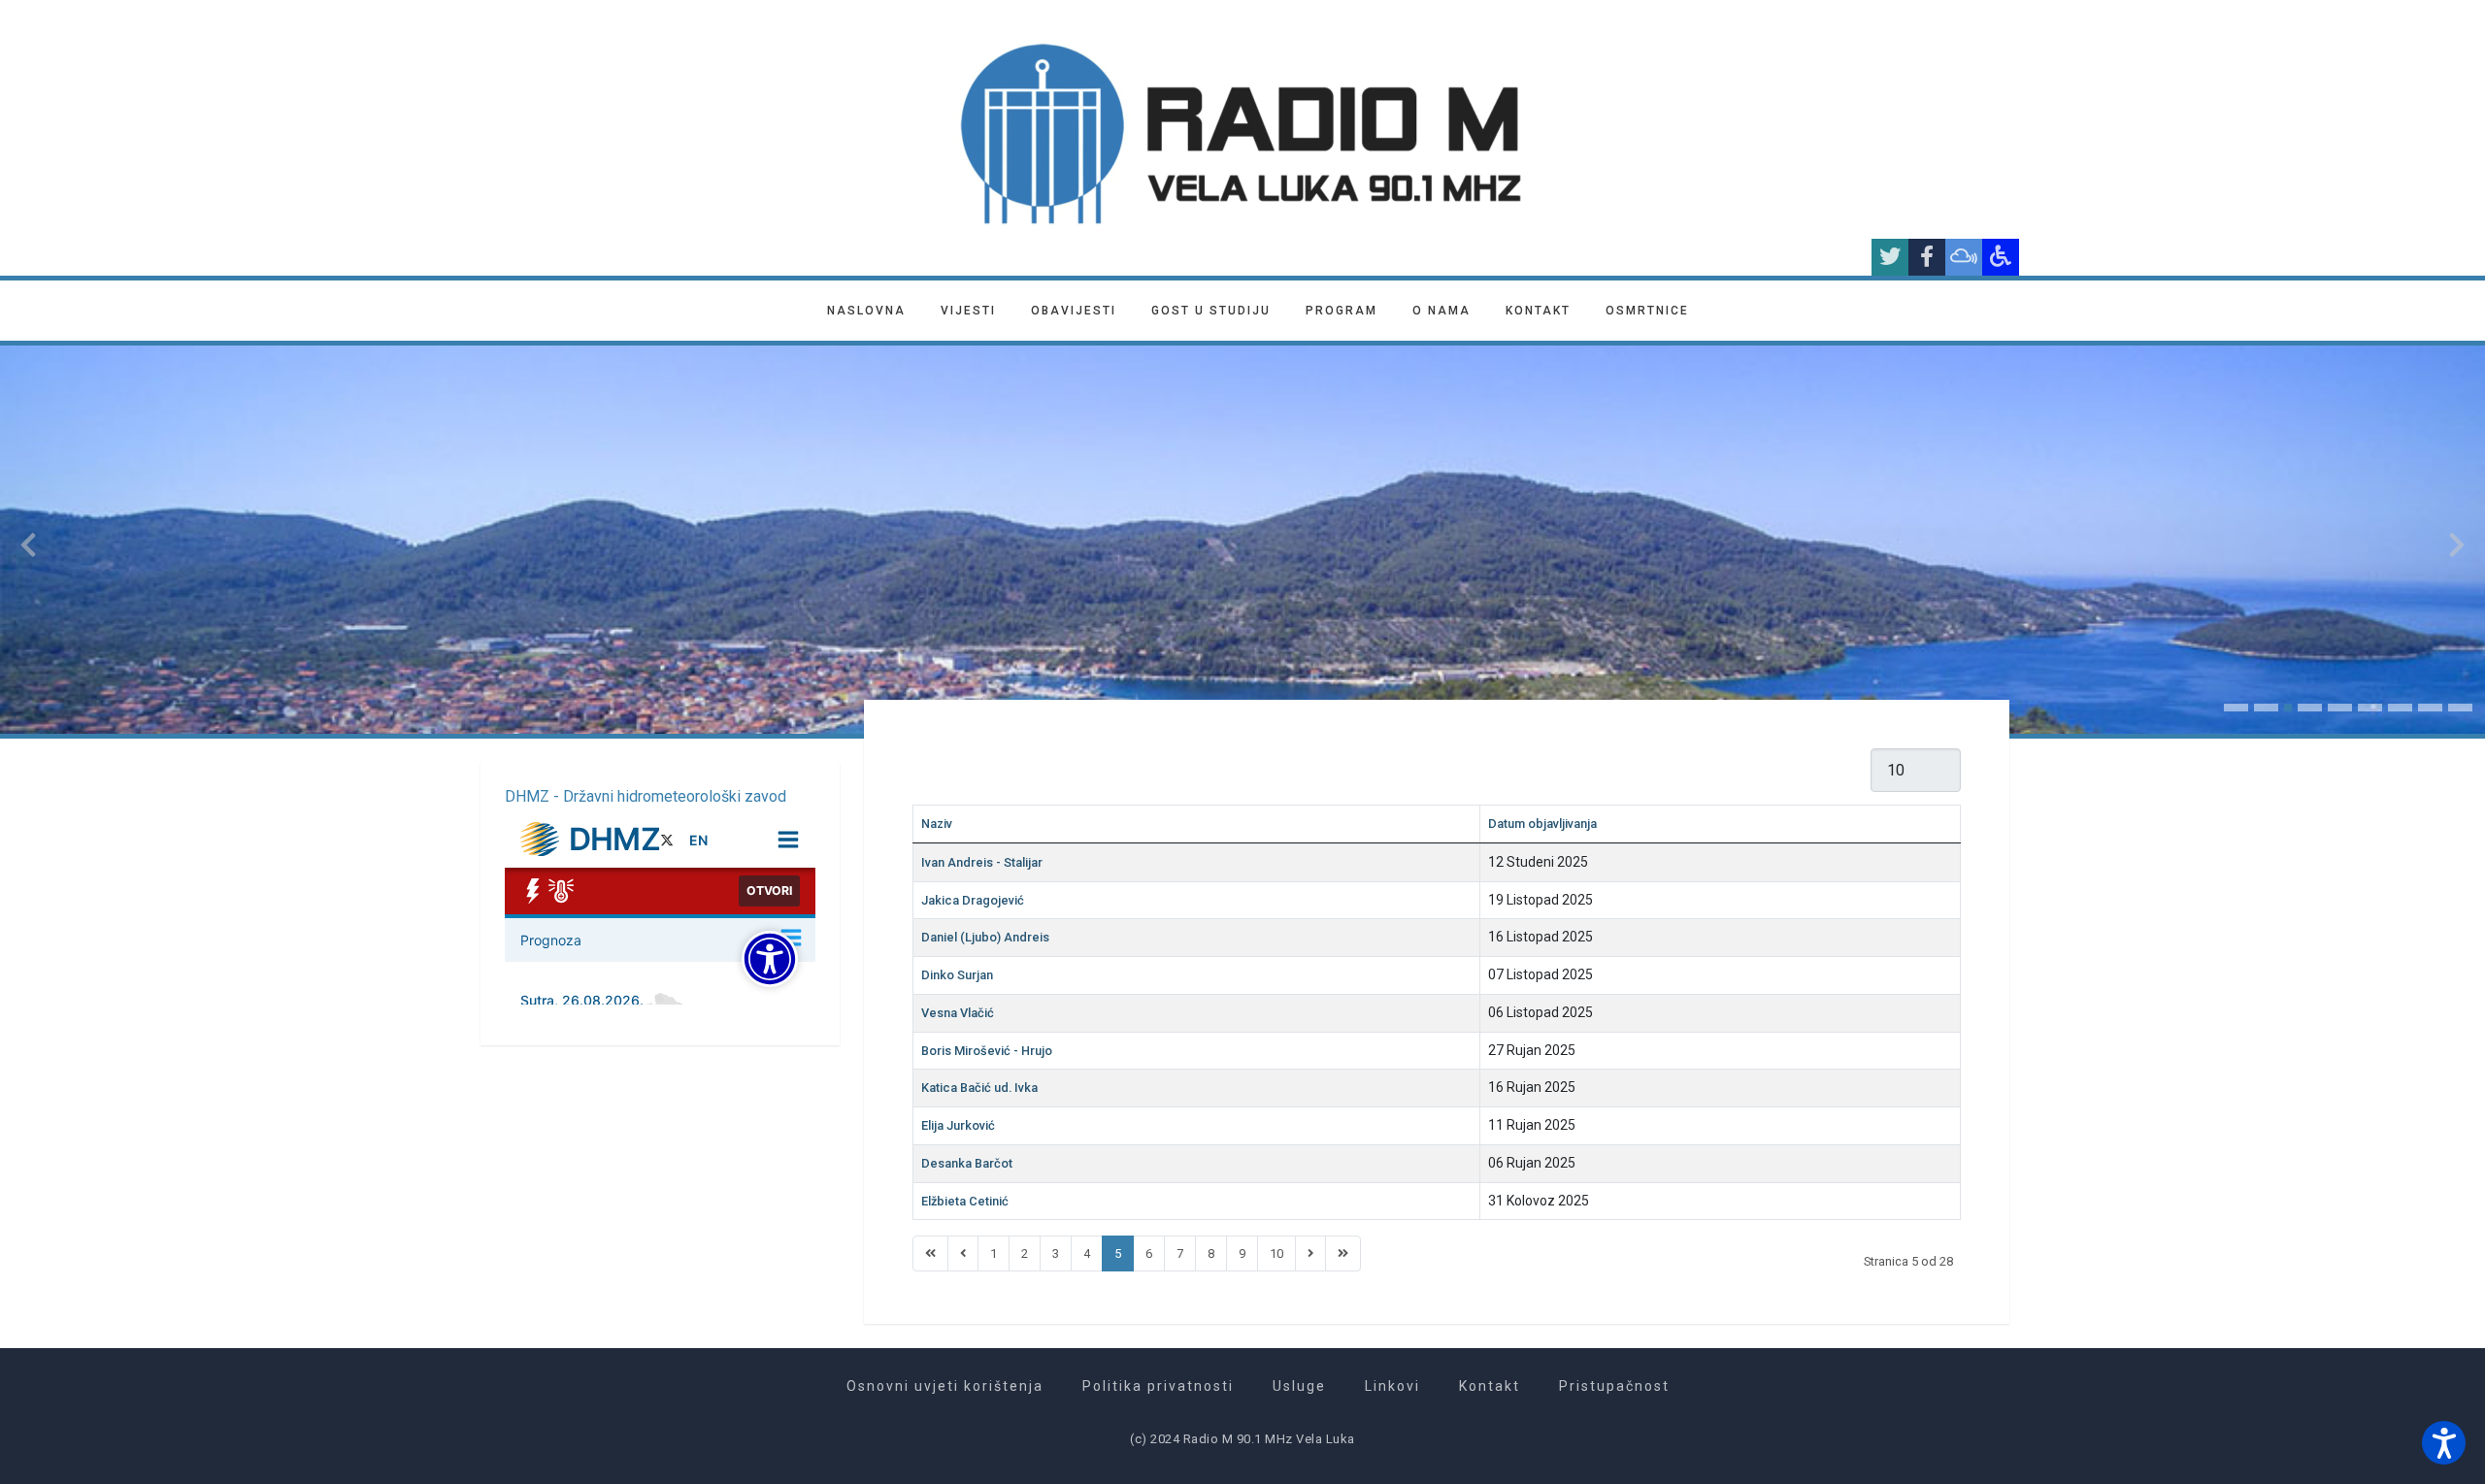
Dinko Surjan (957, 975)
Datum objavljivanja (1542, 824)
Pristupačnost (1614, 1386)
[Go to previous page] (963, 1253)
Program (1342, 311)
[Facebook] (1927, 257)
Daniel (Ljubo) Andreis (985, 937)
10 (1276, 1253)
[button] (2236, 708)
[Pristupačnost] (2001, 257)
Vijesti (968, 311)
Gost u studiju (1211, 311)
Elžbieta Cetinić (965, 1201)
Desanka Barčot (967, 1163)
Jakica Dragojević (973, 900)
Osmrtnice (1647, 311)
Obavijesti (1074, 311)
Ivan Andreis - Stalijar (982, 862)
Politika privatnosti (1158, 1386)
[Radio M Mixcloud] (1964, 257)
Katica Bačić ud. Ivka (979, 1088)
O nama (1441, 311)
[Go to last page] (1343, 1253)
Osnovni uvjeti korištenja (945, 1386)
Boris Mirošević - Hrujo (987, 1051)
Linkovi (1392, 1386)
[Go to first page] (930, 1253)
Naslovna (866, 311)
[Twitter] (1890, 257)
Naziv (937, 824)
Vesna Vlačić (958, 1013)
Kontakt (1538, 311)
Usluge (1299, 1386)
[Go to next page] (1310, 1253)
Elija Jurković (958, 1125)
